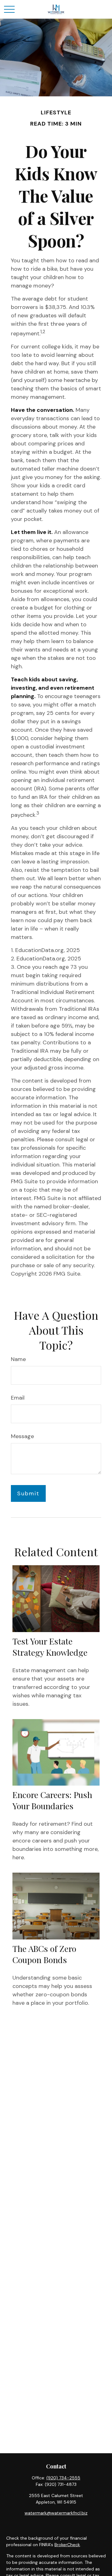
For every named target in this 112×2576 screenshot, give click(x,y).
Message (22, 1436)
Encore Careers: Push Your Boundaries (52, 1800)
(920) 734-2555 (63, 2478)
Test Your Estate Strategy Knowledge (50, 1647)
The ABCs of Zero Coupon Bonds (44, 1954)
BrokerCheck (67, 2545)
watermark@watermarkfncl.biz (56, 2513)
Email (18, 1398)
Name (18, 1359)
